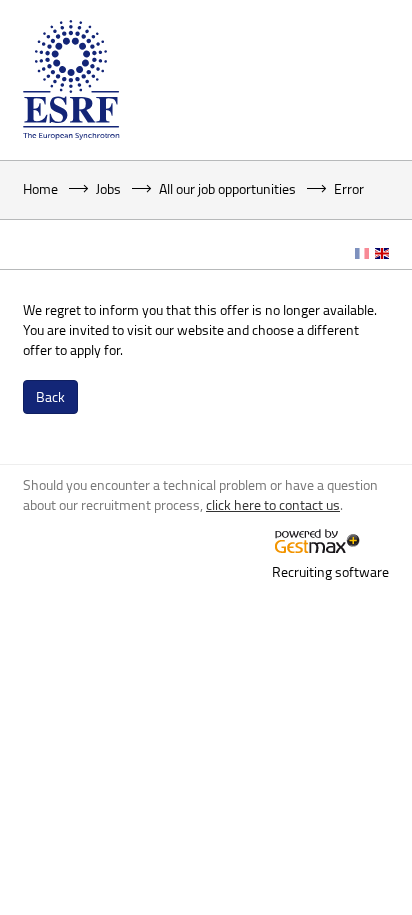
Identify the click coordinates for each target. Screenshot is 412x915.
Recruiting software (330, 571)
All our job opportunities (227, 188)
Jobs (108, 188)
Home (40, 188)
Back (50, 396)
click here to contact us (273, 504)
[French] (362, 253)
